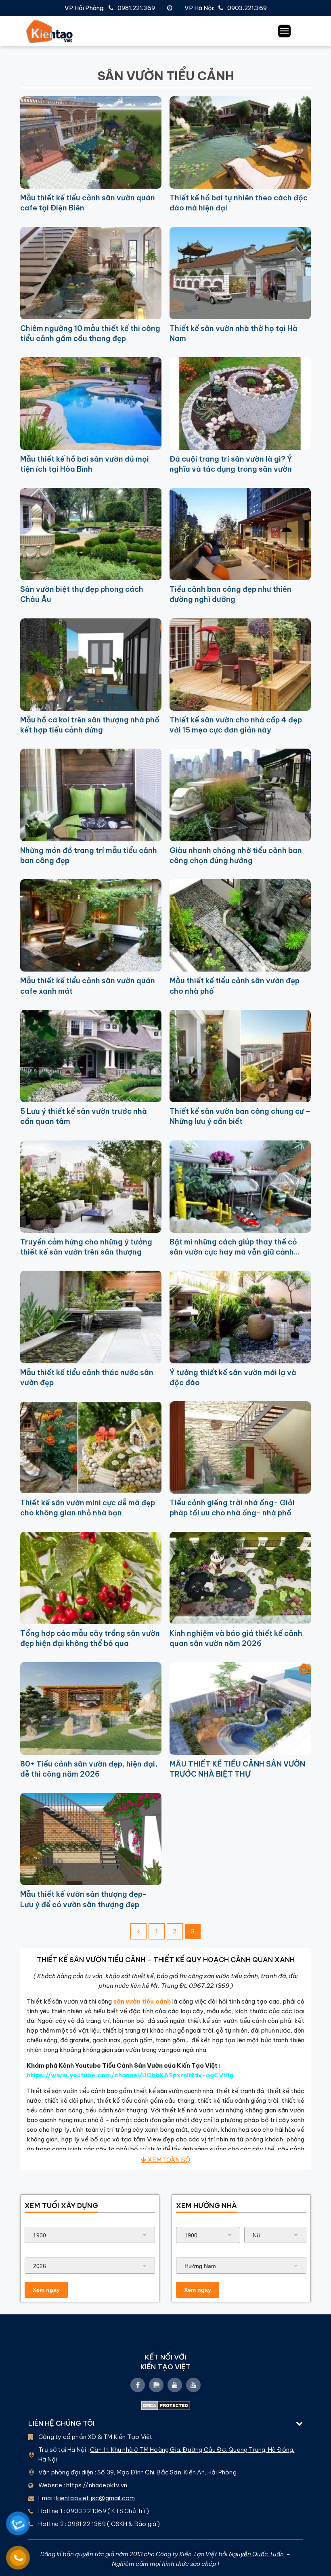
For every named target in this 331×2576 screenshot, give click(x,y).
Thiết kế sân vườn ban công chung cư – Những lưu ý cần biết (240, 1116)
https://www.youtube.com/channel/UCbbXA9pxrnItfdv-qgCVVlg (130, 2075)
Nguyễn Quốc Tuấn (256, 2554)
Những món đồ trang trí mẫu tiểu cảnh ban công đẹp (89, 855)
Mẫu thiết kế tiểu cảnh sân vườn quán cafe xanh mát (88, 986)
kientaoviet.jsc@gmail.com (95, 2498)
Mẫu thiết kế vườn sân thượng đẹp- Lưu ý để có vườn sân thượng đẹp (84, 1899)
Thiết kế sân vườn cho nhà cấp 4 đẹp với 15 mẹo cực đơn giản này (236, 725)
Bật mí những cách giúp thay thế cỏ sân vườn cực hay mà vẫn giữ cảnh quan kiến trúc (233, 1247)
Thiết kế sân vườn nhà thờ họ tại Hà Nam (234, 333)
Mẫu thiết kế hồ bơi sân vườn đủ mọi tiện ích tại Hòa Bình (85, 464)
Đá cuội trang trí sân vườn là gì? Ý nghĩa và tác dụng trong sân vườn (231, 464)
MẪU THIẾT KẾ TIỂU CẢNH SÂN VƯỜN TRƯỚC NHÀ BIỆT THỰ (237, 1769)
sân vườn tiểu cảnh (142, 2001)
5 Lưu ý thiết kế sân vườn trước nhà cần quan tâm (84, 1116)
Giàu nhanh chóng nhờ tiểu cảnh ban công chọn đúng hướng (236, 855)
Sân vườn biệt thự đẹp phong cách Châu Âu (82, 594)
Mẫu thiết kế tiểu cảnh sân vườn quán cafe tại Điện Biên (88, 203)
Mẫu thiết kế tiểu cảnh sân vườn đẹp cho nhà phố (235, 986)
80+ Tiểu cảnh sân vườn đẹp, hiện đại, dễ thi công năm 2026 (89, 1769)
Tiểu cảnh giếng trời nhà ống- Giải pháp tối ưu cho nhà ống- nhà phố (232, 1508)
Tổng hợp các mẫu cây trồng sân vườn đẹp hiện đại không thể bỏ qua (90, 1638)
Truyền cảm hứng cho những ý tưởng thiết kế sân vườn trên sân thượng (86, 1247)
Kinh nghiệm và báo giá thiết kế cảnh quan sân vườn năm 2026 (236, 1638)
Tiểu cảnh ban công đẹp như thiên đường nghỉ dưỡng (230, 594)
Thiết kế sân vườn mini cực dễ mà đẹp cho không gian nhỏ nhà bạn (88, 1508)
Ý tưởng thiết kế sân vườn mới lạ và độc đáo (233, 1377)
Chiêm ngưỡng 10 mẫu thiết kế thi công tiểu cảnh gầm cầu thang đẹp (90, 333)
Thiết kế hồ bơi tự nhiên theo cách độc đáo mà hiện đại (239, 203)
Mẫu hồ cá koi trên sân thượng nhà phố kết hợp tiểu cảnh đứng (90, 725)
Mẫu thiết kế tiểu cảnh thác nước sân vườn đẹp (87, 1377)
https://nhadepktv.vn (97, 2485)
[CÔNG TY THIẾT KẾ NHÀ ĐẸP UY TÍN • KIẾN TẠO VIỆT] (50, 31)
